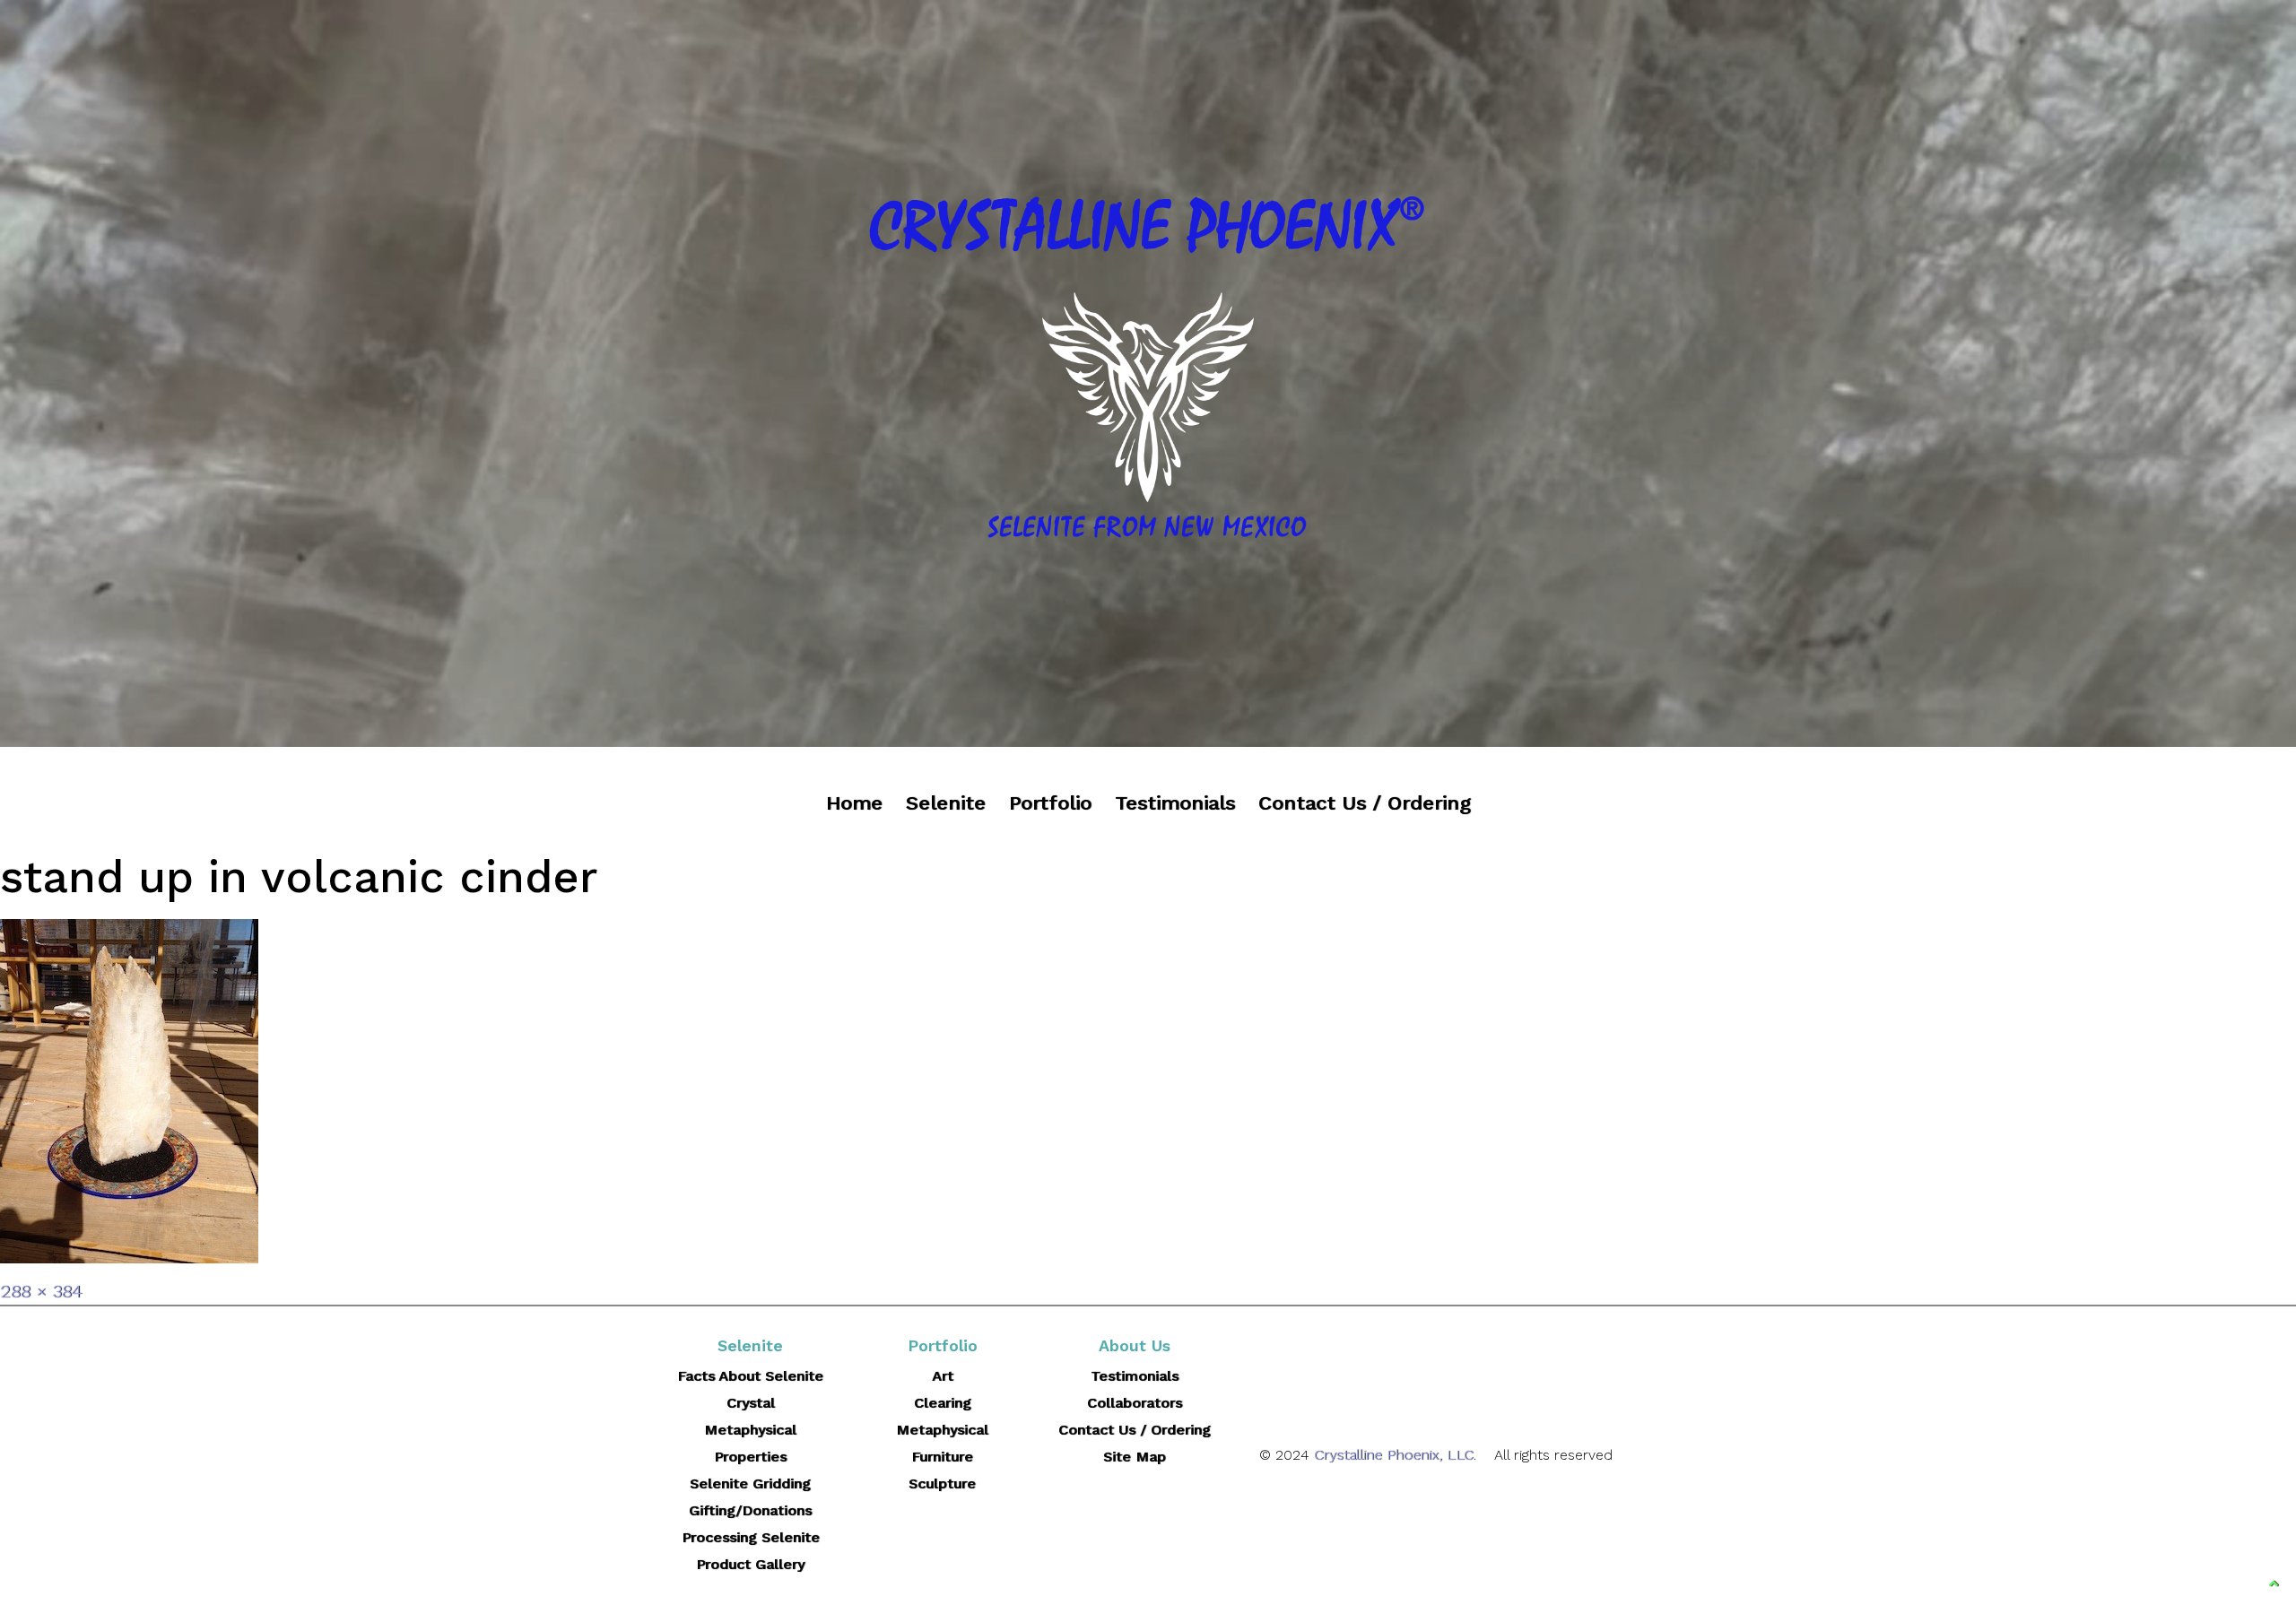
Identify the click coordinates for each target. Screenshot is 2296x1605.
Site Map (1135, 1457)
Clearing (943, 1403)
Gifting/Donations (750, 1510)
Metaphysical (942, 1430)
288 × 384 (41, 1291)
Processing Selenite (751, 1537)
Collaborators (1135, 1403)
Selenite (946, 803)
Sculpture (942, 1484)
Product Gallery (750, 1564)
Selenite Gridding (750, 1484)
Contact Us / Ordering (1365, 803)
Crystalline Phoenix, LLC (1394, 1455)
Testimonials (1175, 803)
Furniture (942, 1457)
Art (943, 1376)
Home (854, 803)
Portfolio (1050, 803)
